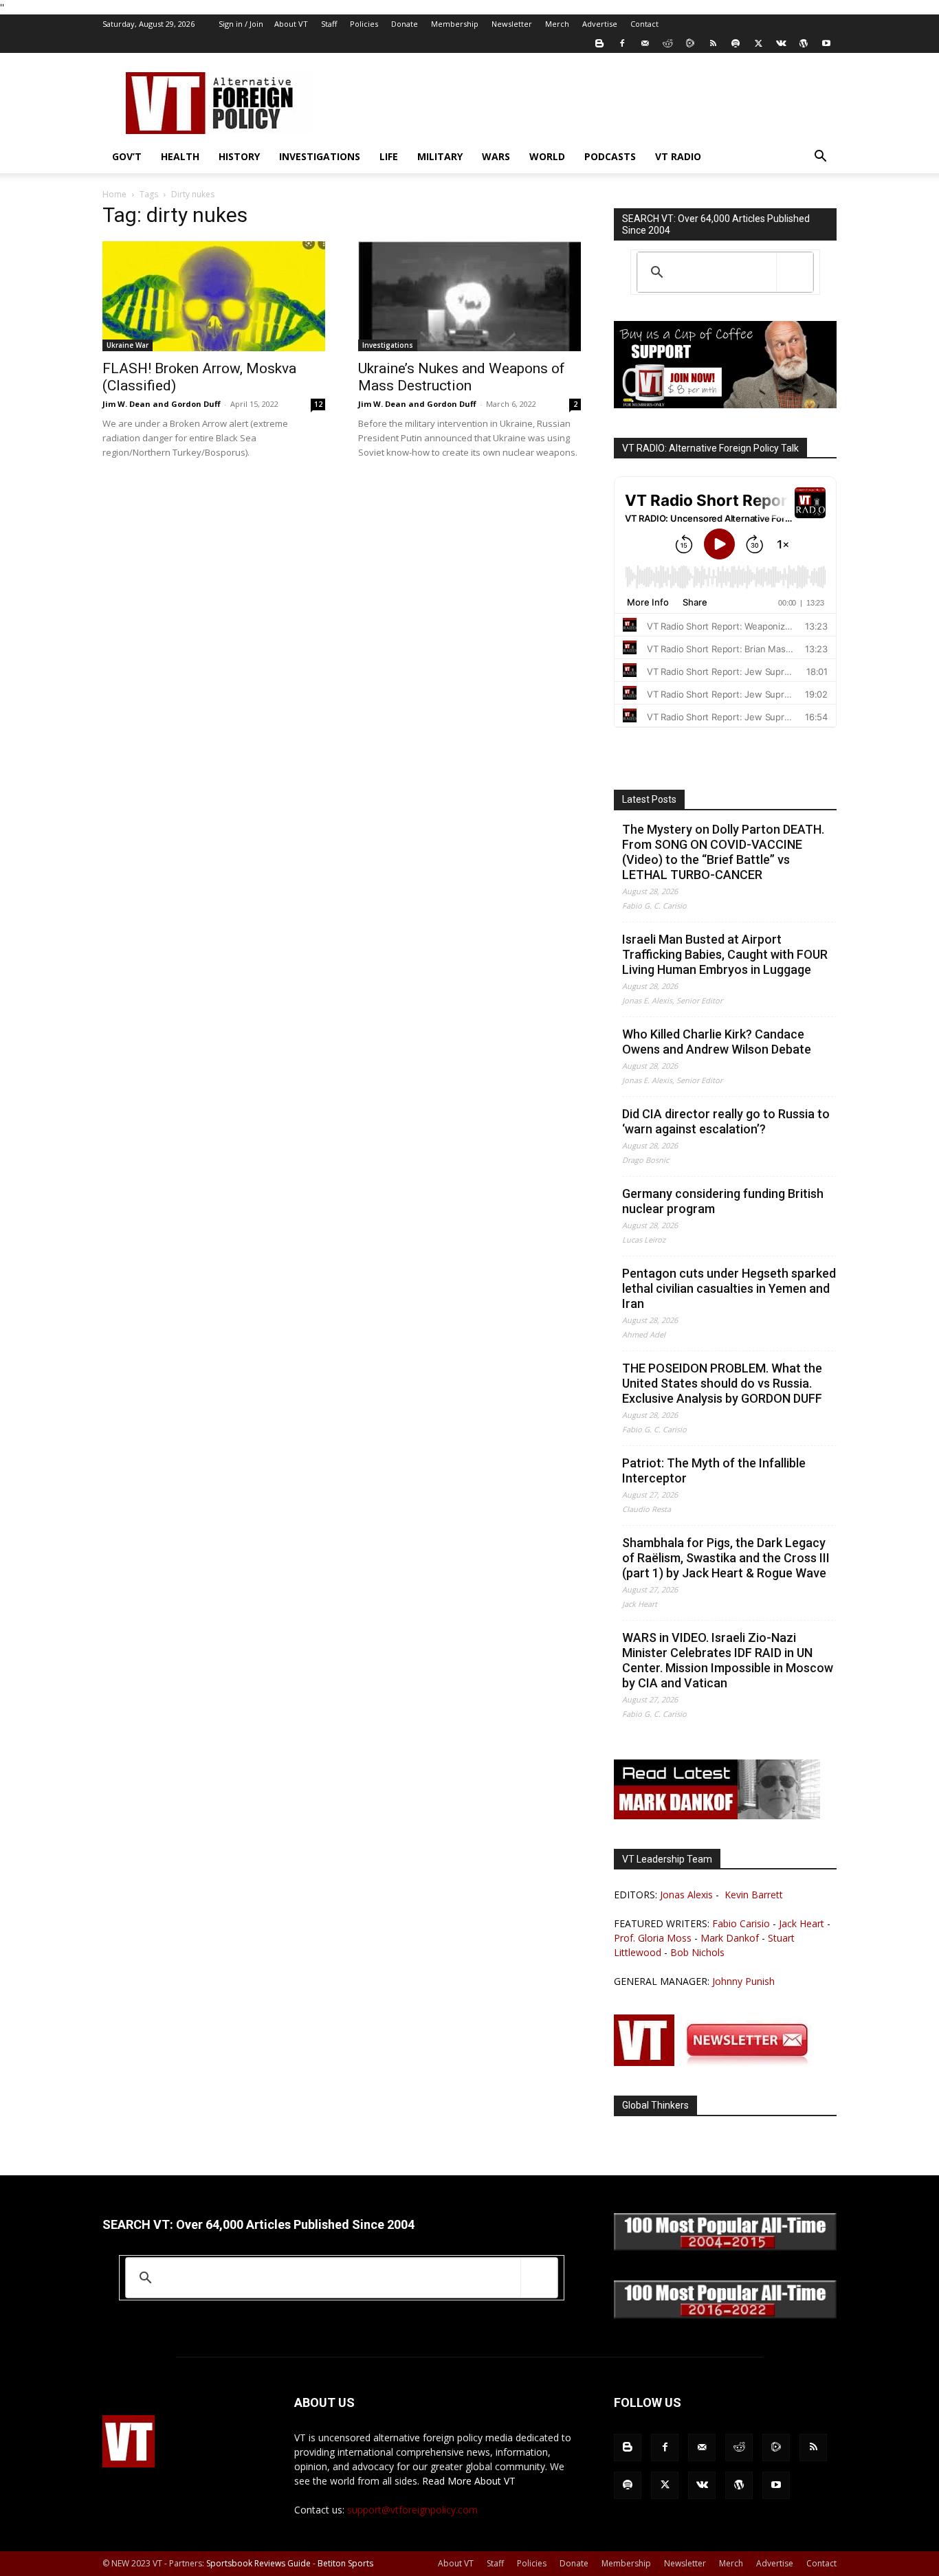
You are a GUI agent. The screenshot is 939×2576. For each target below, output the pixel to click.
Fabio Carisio (741, 1923)
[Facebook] (622, 43)
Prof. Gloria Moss (653, 1938)
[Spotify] (736, 43)
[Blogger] (599, 43)
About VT (291, 24)
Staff (329, 24)
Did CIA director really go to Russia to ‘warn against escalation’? (726, 1121)
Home (114, 194)
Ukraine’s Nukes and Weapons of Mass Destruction (462, 377)
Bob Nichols (697, 1952)
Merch (557, 24)
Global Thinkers (655, 2105)
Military (440, 156)
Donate (405, 24)
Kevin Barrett (754, 1895)
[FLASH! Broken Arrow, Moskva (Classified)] (214, 296)
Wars (496, 156)
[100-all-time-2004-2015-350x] (725, 2247)
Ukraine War (128, 345)
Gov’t (127, 156)
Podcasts (610, 156)
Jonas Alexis (686, 1895)
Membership (455, 24)
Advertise (600, 24)
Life (389, 156)
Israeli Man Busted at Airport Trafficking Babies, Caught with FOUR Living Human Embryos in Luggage (725, 954)
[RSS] (713, 43)
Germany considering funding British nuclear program (723, 1201)
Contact (644, 24)
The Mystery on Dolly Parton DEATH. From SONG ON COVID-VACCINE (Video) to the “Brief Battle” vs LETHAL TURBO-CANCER (723, 852)
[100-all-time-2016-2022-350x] (725, 2315)
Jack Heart (802, 1923)
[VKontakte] (781, 43)
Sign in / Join (241, 24)
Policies (364, 24)
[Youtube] (826, 43)
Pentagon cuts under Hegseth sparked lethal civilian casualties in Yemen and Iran (729, 1288)
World (547, 156)
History (239, 156)
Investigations (320, 156)
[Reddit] (667, 43)
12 (318, 404)
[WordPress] (804, 43)
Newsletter (512, 24)
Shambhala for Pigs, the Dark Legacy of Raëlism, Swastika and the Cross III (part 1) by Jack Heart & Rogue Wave (726, 1558)
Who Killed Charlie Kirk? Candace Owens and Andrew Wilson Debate (717, 1042)
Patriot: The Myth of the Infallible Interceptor (714, 1470)
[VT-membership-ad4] (725, 404)
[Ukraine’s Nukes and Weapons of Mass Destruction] (469, 296)
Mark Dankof (730, 1938)
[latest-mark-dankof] (717, 1816)
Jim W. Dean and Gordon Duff (162, 404)
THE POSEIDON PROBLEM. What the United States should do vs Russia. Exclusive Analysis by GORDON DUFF (722, 1383)
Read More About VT (469, 2481)
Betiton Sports (345, 2563)
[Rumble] (690, 43)
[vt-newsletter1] (717, 2062)
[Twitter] (758, 43)
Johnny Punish (743, 1981)
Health (180, 156)
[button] (820, 158)
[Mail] (645, 43)
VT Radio (678, 156)
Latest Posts (649, 799)
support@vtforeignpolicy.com (412, 2510)
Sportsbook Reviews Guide (258, 2563)
